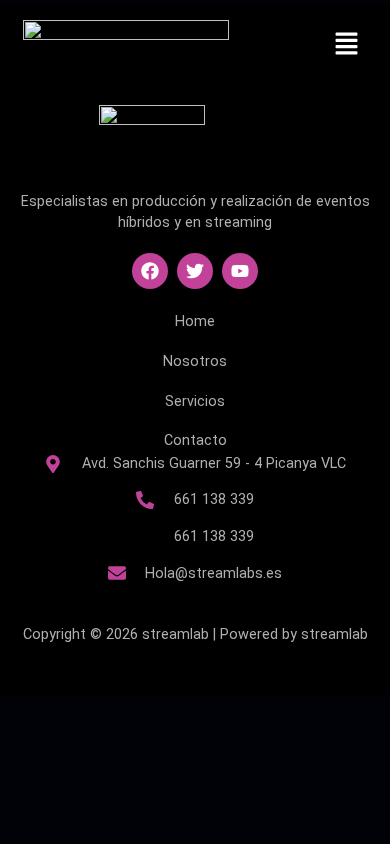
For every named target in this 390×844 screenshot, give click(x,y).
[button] (346, 46)
